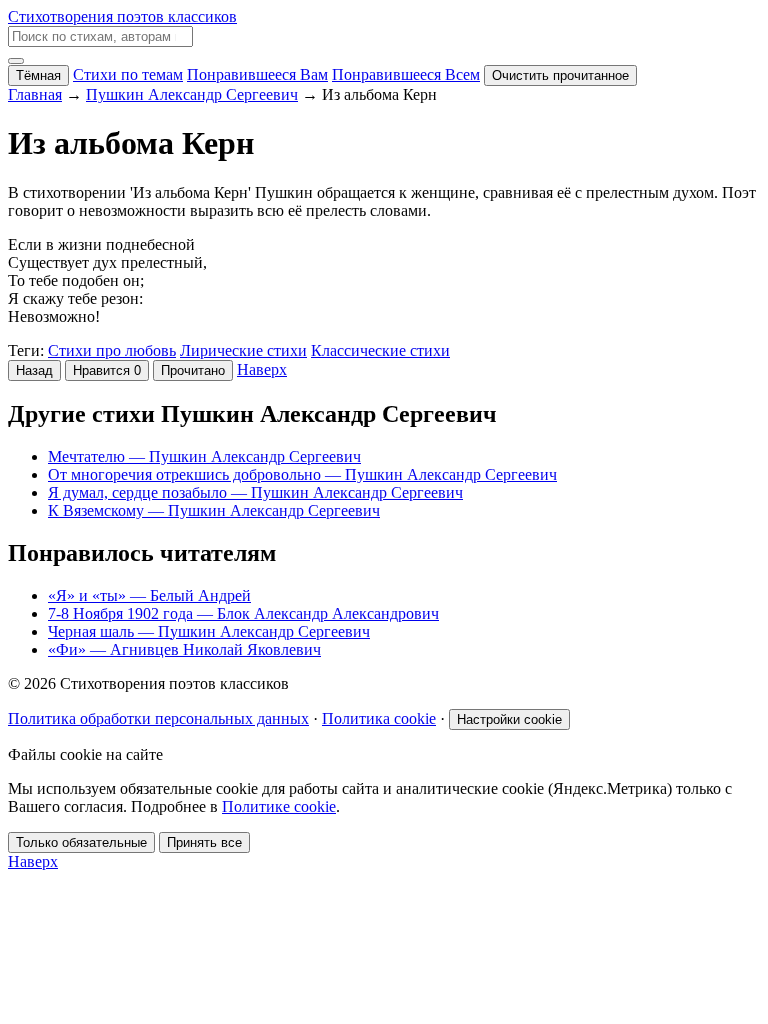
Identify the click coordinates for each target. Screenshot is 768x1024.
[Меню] (16, 61)
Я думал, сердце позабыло (255, 492)
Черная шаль (209, 631)
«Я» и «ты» (149, 595)
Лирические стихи (243, 350)
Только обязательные (81, 842)
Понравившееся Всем (406, 74)
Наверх (262, 369)
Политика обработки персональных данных (158, 718)
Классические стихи (380, 350)
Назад (34, 370)
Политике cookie (279, 806)
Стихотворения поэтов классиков (122, 16)
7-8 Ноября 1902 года (243, 613)
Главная (35, 94)
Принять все (204, 842)
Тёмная (38, 75)
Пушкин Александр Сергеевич (192, 94)
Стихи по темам (128, 74)
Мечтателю (204, 456)
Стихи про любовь (112, 350)
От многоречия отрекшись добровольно (302, 474)
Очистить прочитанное (560, 75)
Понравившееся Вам (257, 74)
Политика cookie (379, 718)
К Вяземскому (214, 510)
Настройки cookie (509, 719)
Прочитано (193, 370)
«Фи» (184, 649)
